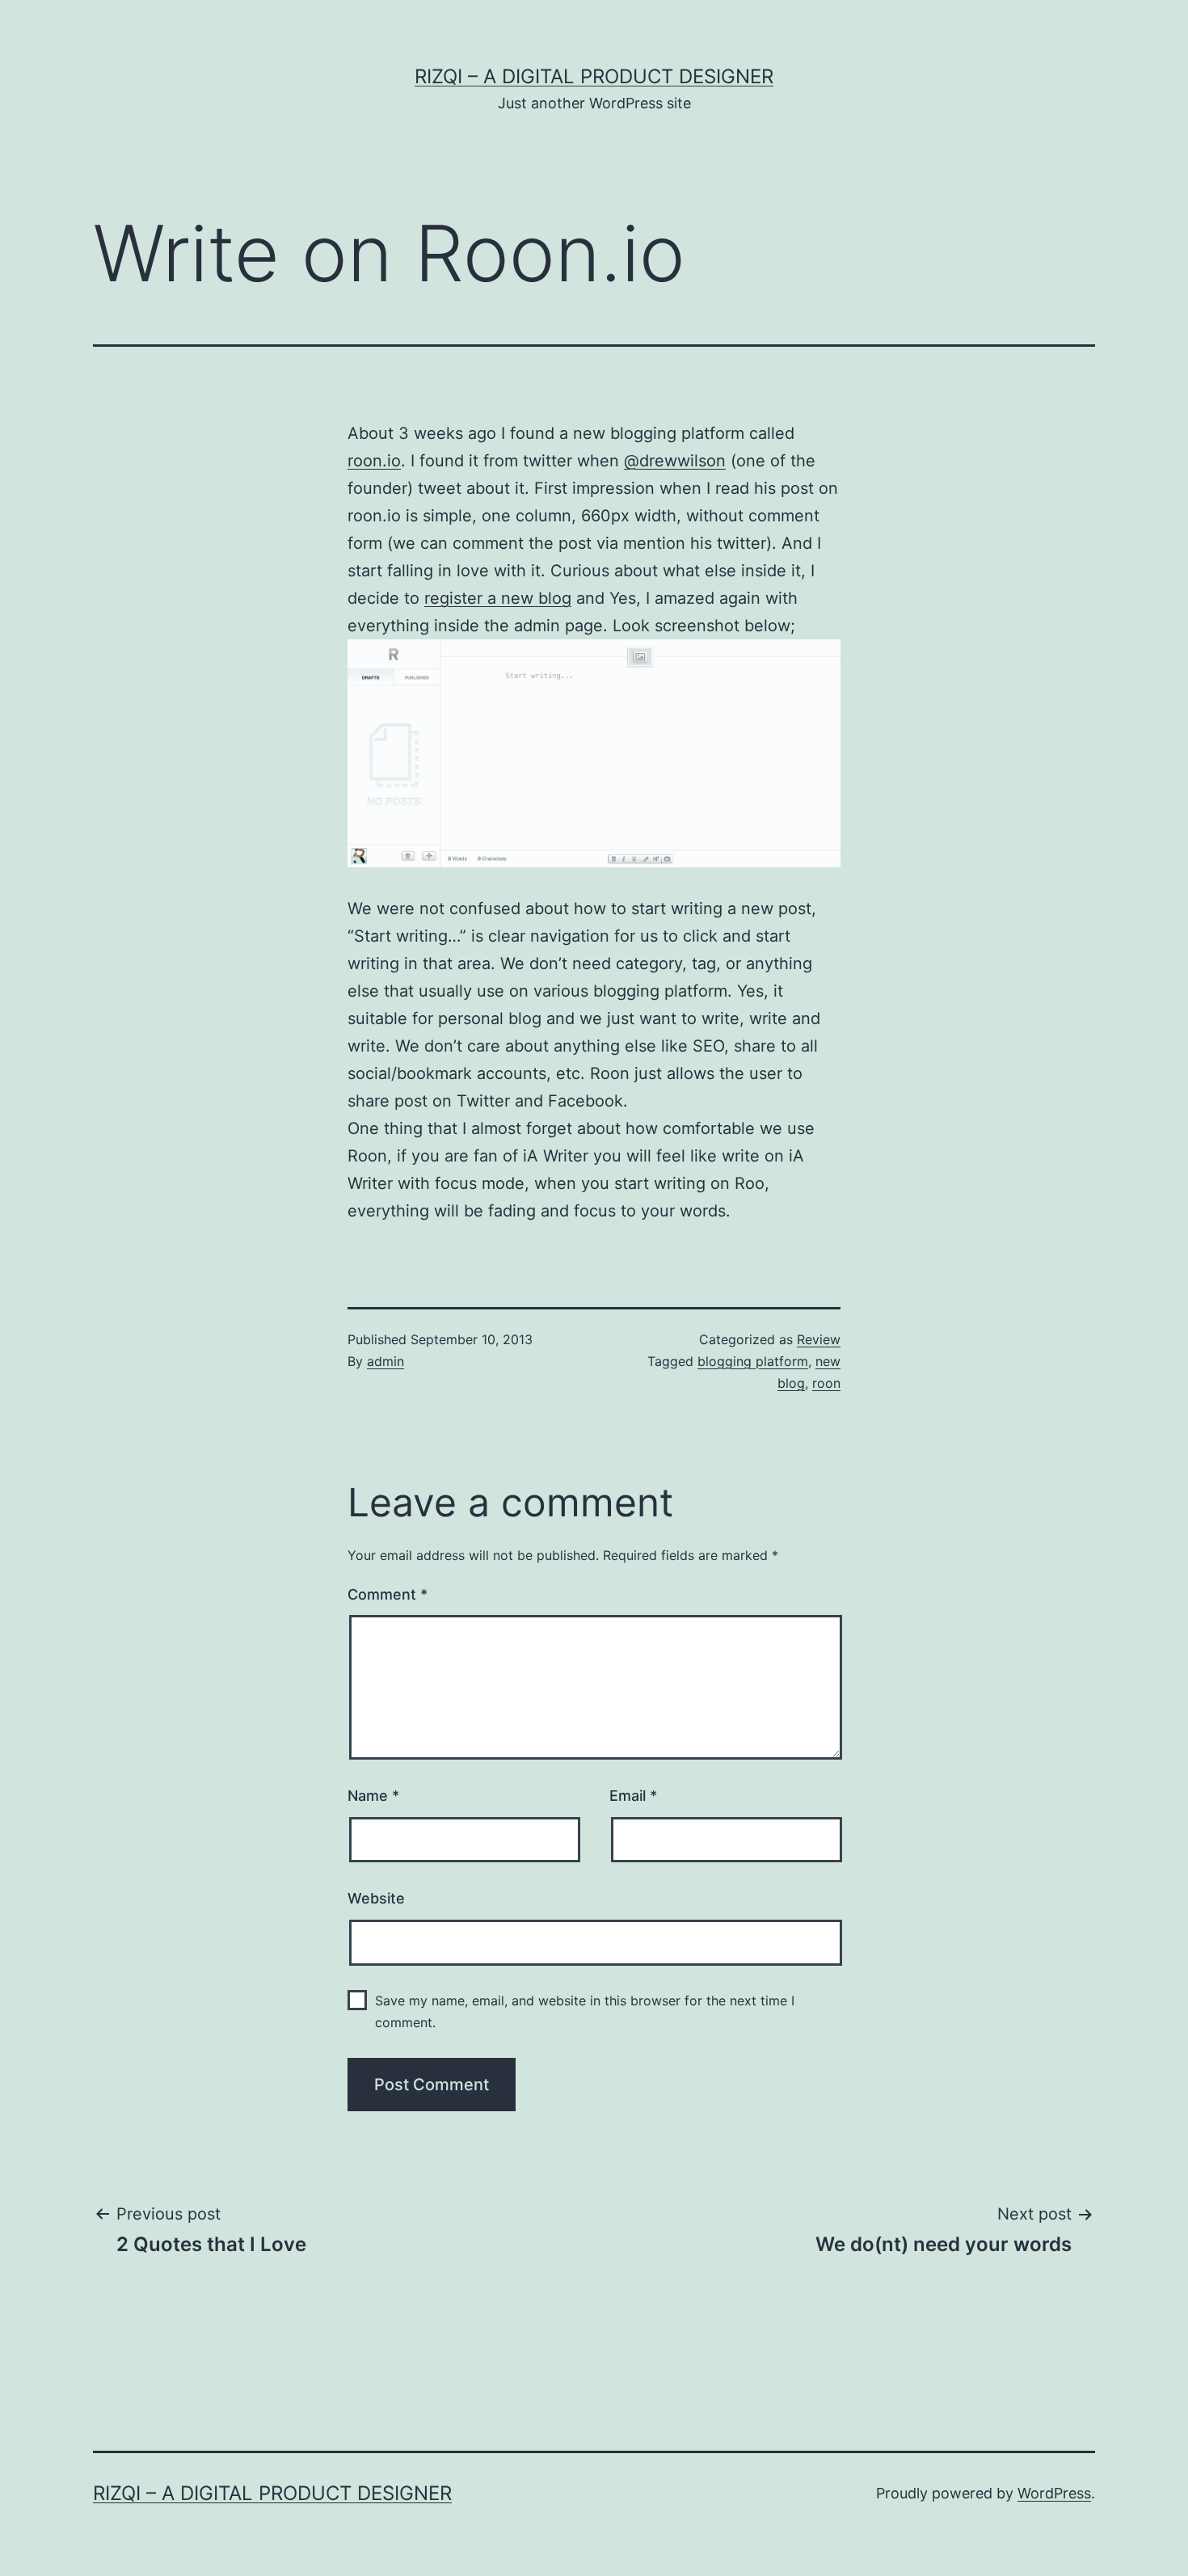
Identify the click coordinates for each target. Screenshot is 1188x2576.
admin (385, 1361)
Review (819, 1339)
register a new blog (498, 598)
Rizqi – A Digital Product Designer (594, 76)
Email (633, 1796)
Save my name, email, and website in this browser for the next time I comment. (585, 2011)
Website (376, 1898)
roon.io (374, 461)
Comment (388, 1594)
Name (373, 1796)
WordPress (1054, 2493)
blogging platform (753, 1361)
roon (826, 1383)
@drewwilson (675, 461)
